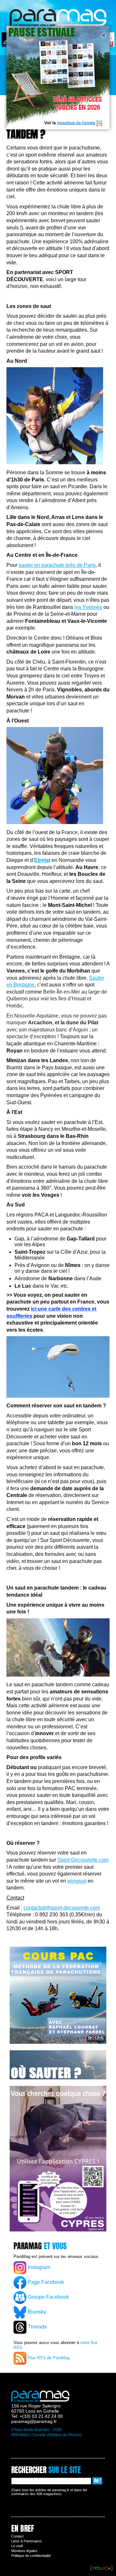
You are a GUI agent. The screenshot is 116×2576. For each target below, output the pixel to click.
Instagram (38, 2267)
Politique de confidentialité (31, 2556)
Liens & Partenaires (27, 2541)
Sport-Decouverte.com (83, 1860)
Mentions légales (24, 2551)
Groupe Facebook (48, 2297)
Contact (17, 2536)
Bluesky (36, 2312)
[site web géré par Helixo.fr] (101, 2569)
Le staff (17, 2546)
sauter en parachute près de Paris (57, 565)
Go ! (97, 2481)
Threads (37, 2327)
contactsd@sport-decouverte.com (62, 1908)
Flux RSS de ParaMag (48, 2358)
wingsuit (77, 1881)
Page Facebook (45, 2282)
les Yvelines (88, 607)
